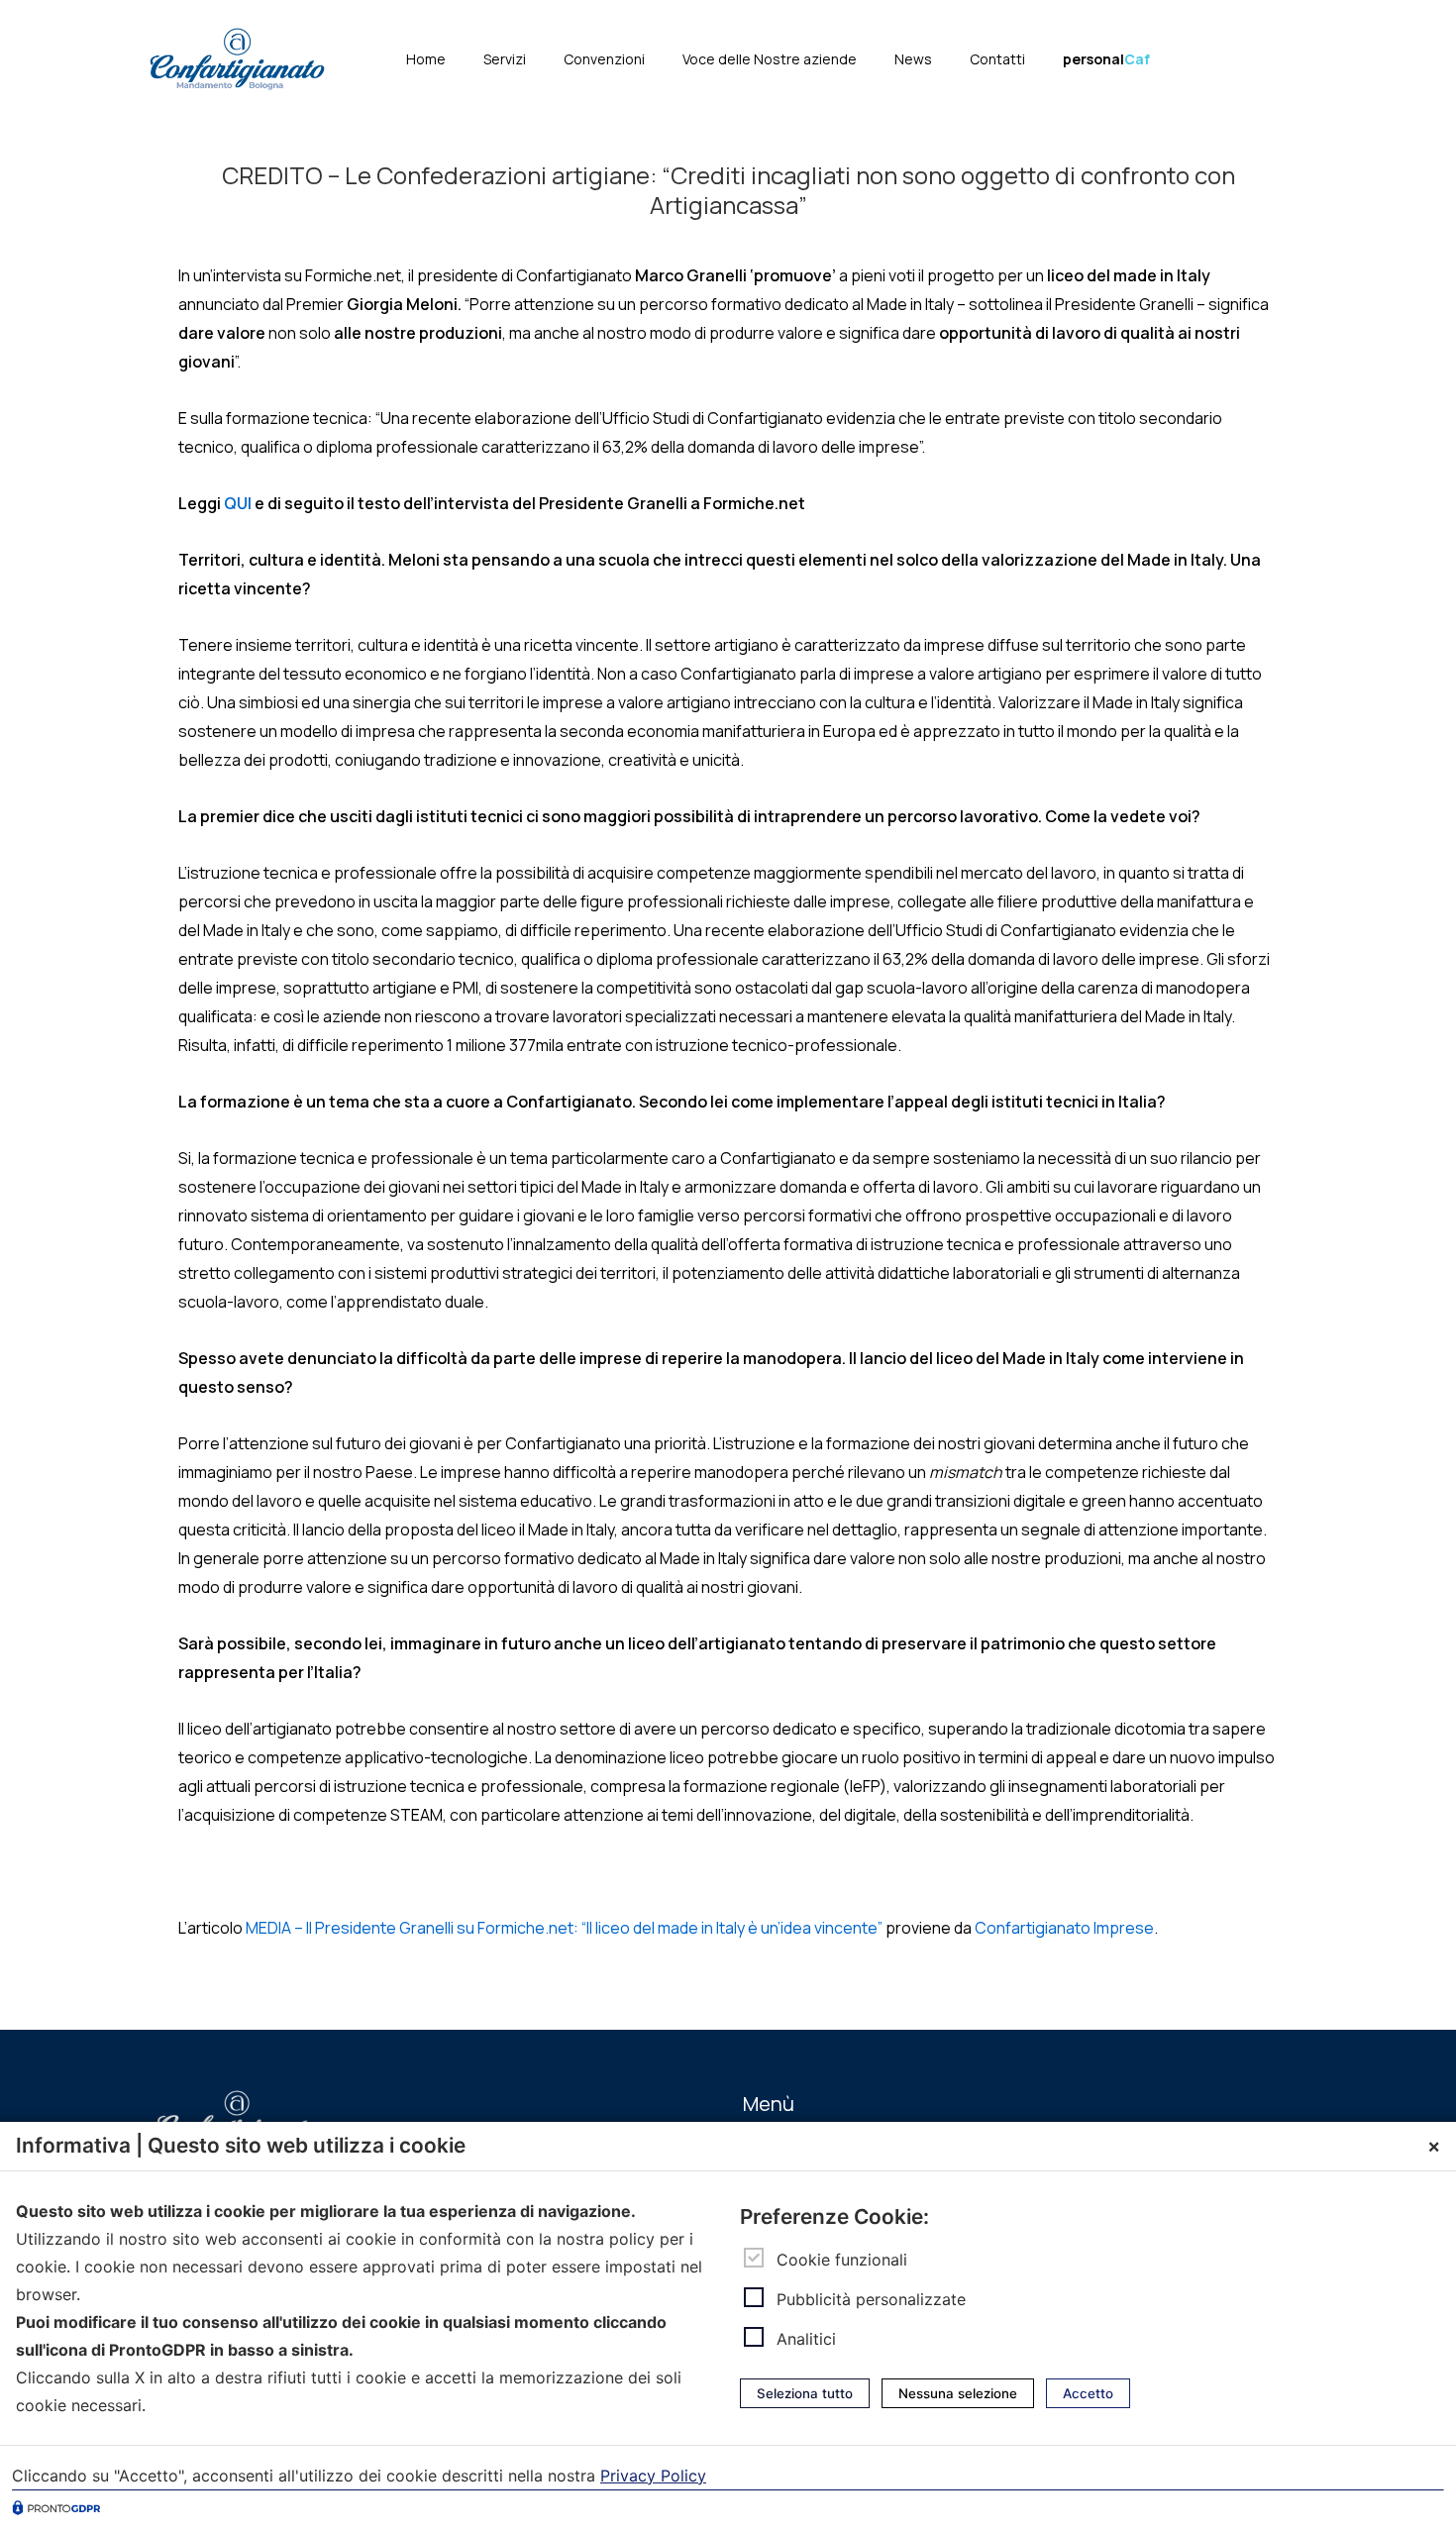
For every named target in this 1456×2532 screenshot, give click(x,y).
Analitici (806, 2339)
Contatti (997, 59)
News (913, 59)
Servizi (505, 59)
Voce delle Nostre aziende (770, 59)
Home (426, 59)
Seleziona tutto (805, 2393)
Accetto (1088, 2393)
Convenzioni (604, 59)
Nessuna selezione (958, 2393)
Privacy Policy (653, 2476)
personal (1106, 59)
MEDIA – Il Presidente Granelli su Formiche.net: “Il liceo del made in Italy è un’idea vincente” (564, 1928)
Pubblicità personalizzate (871, 2299)
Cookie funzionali (842, 2259)
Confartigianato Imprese (1064, 1928)
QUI (238, 503)
